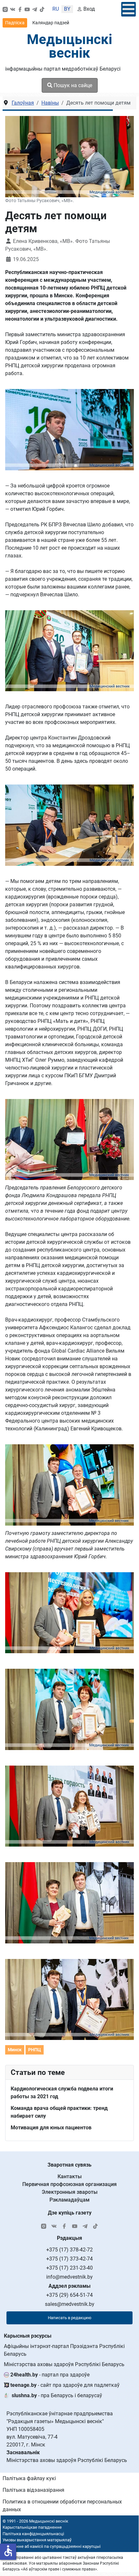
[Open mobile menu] (128, 9)
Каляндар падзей (51, 23)
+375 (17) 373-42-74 (69, 2259)
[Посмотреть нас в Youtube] (27, 9)
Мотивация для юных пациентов (51, 2128)
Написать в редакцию (70, 2318)
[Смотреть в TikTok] (42, 9)
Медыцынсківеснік (69, 46)
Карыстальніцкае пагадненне (32, 2527)
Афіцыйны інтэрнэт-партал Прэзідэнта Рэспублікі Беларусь (64, 2350)
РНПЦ (35, 2050)
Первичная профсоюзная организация (69, 2184)
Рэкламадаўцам (69, 2200)
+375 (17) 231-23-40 (69, 2268)
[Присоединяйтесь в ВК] (13, 9)
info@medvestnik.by (69, 2277)
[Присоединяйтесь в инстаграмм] (5, 9)
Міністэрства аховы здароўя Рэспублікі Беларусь (64, 2364)
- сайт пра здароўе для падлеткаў (65, 2385)
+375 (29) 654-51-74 (69, 2295)
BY (67, 9)
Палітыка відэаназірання (33, 2490)
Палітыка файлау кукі (29, 2478)
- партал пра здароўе (50, 2375)
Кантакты (70, 2176)
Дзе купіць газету (70, 2213)
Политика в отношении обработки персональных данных (62, 2506)
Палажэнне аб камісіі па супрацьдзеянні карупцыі (51, 2546)
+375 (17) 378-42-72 (69, 2250)
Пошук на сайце (72, 85)
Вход (89, 9)
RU (56, 9)
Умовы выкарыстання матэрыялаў (37, 2540)
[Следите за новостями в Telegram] (35, 9)
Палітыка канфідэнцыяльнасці (33, 2534)
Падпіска (15, 23)
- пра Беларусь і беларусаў (57, 2395)
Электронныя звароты (70, 2192)
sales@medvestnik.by (70, 2304)
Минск (15, 2050)
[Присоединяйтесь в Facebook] (20, 9)
